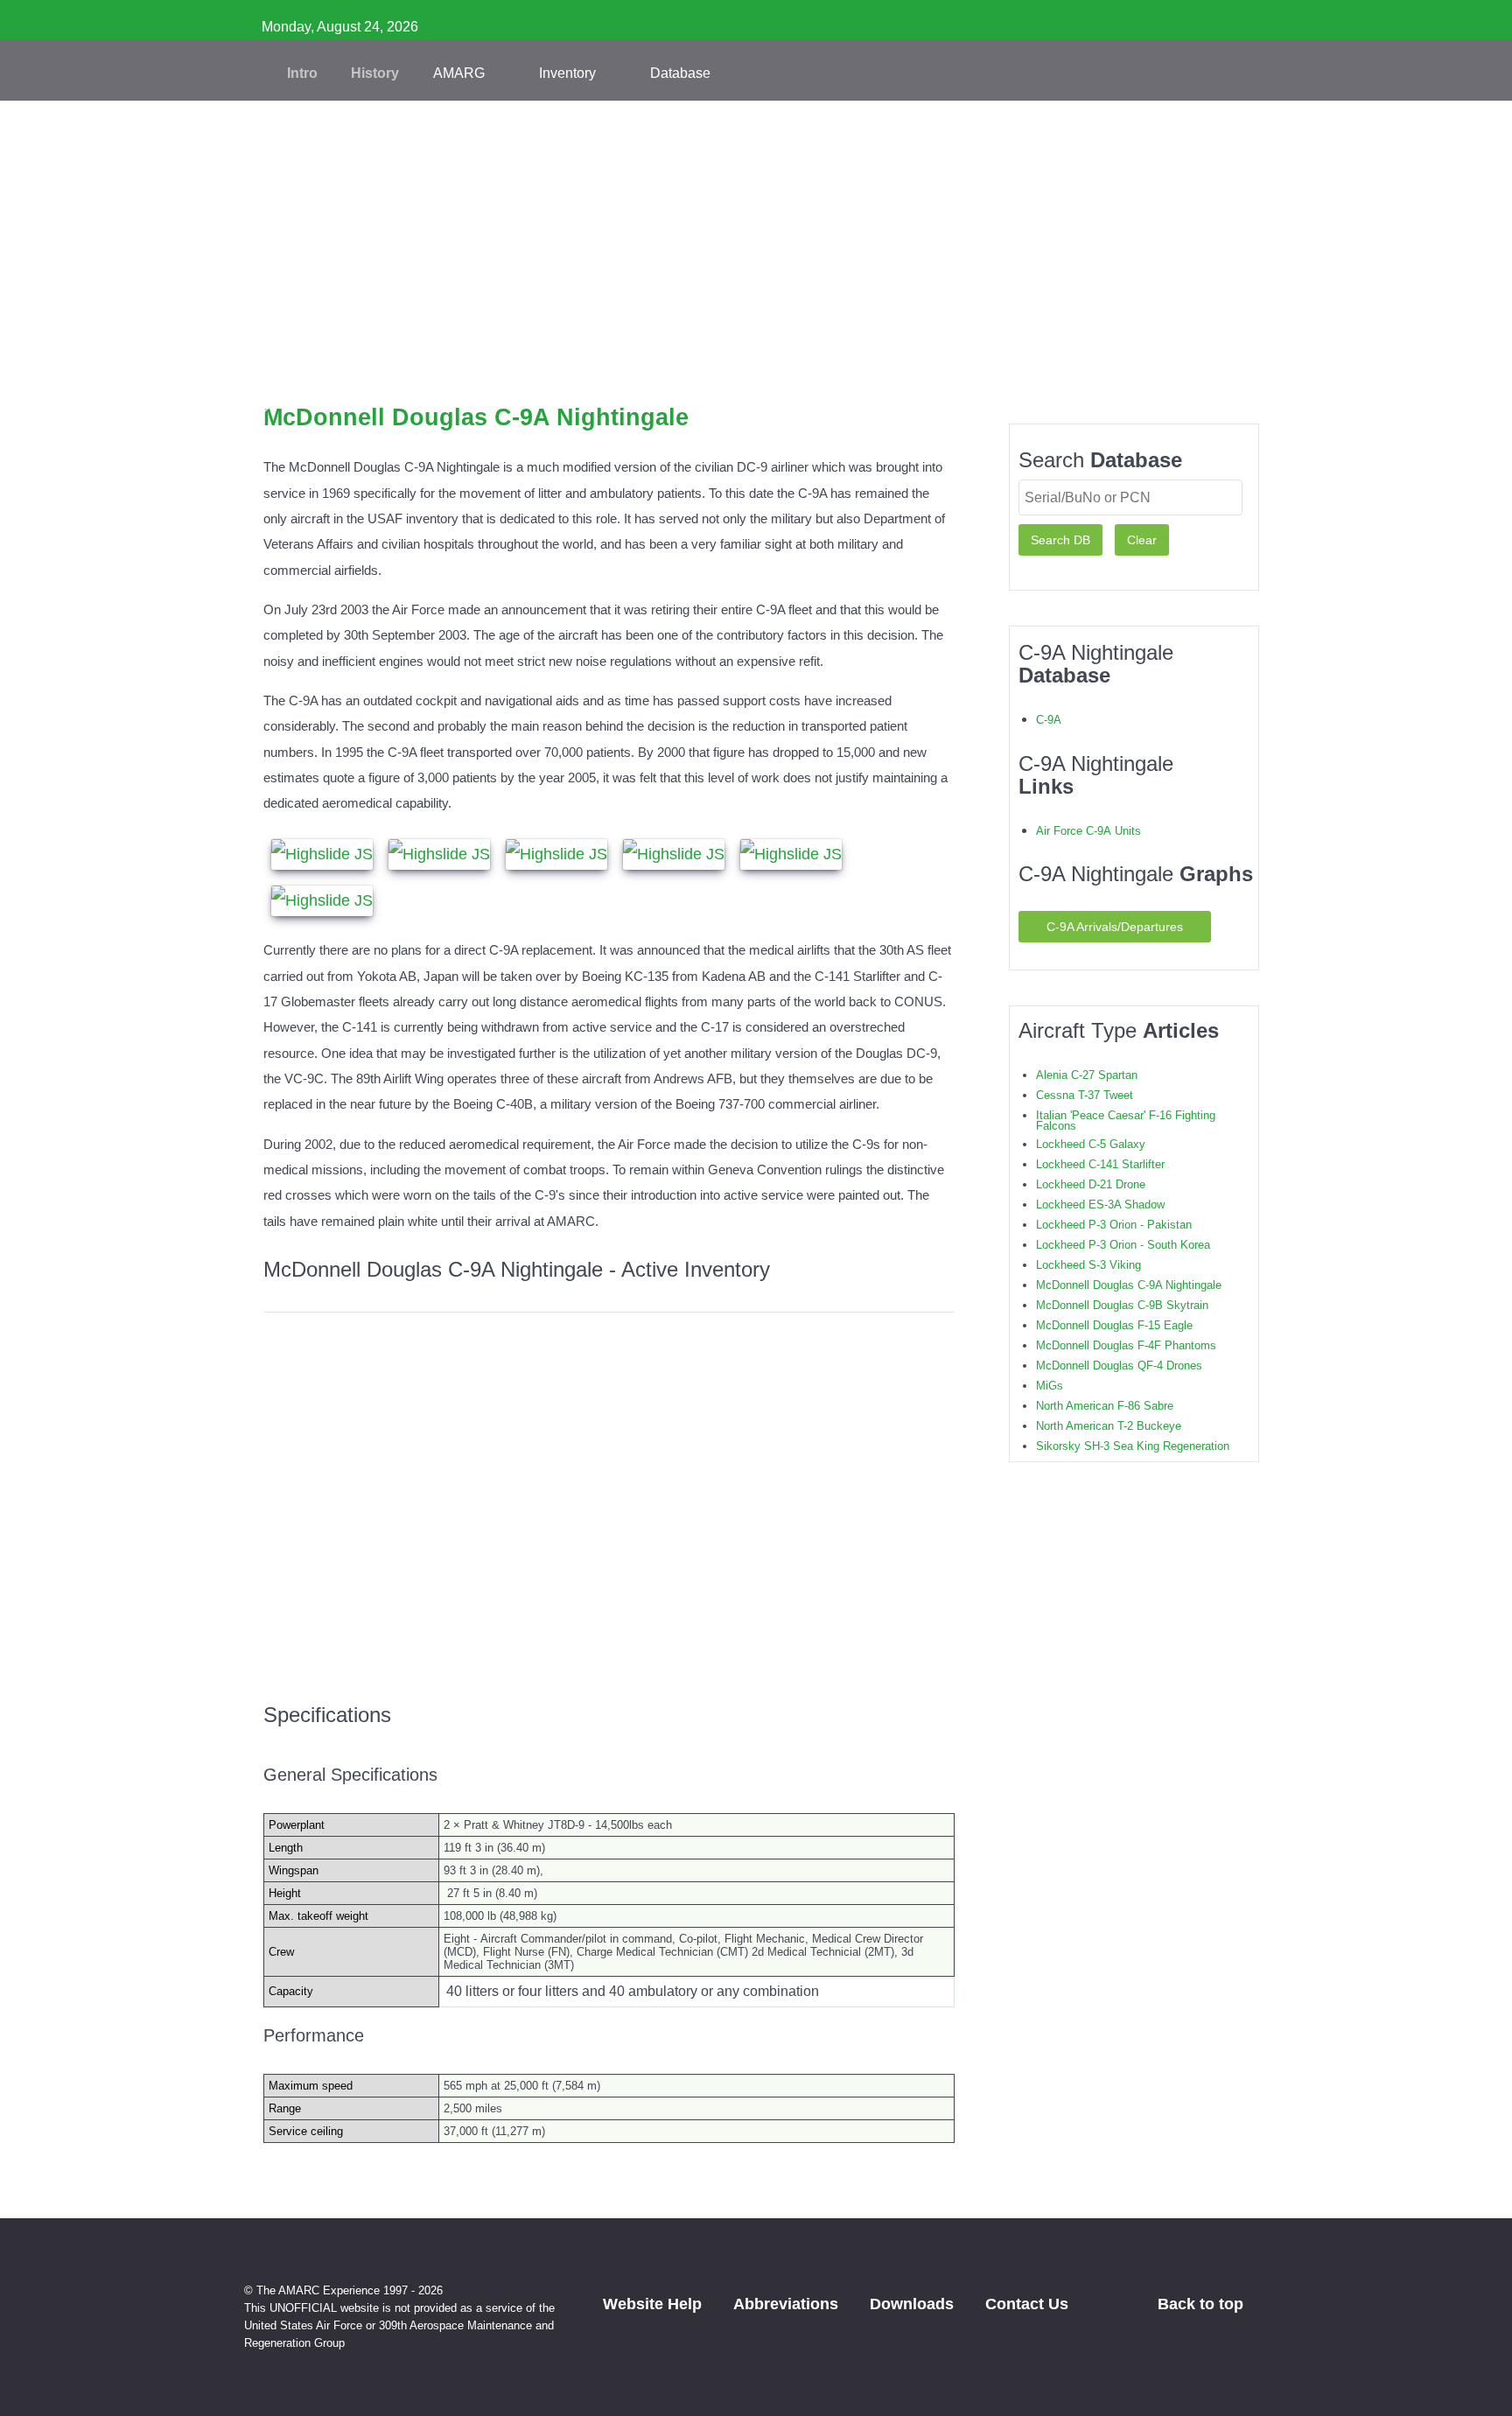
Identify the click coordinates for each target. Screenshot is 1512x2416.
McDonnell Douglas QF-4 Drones (1119, 1366)
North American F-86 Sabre (1105, 1406)
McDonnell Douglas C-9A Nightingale (1129, 1285)
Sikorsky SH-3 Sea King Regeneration (1133, 1446)
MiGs (1050, 1386)
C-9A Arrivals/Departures (1115, 927)
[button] (756, 376)
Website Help (652, 2304)
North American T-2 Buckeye (1109, 1426)
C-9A (1049, 720)
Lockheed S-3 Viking (1088, 1265)
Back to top (1203, 2304)
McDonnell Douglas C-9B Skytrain (1122, 1305)
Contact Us (1027, 2304)
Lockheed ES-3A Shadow (1100, 1204)
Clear (1142, 540)
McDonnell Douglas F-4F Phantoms (1126, 1345)
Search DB (1060, 540)
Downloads (912, 2304)
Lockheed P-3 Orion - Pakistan (1114, 1225)
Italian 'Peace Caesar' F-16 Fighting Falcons (1126, 1120)
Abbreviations (786, 2304)
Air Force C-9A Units (1088, 831)
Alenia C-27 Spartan (1087, 1075)
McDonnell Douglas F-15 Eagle (1114, 1325)
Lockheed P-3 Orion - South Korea (1123, 1245)
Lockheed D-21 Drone (1091, 1184)
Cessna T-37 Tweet (1085, 1095)
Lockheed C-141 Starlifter (1100, 1164)
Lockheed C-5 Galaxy (1091, 1144)
